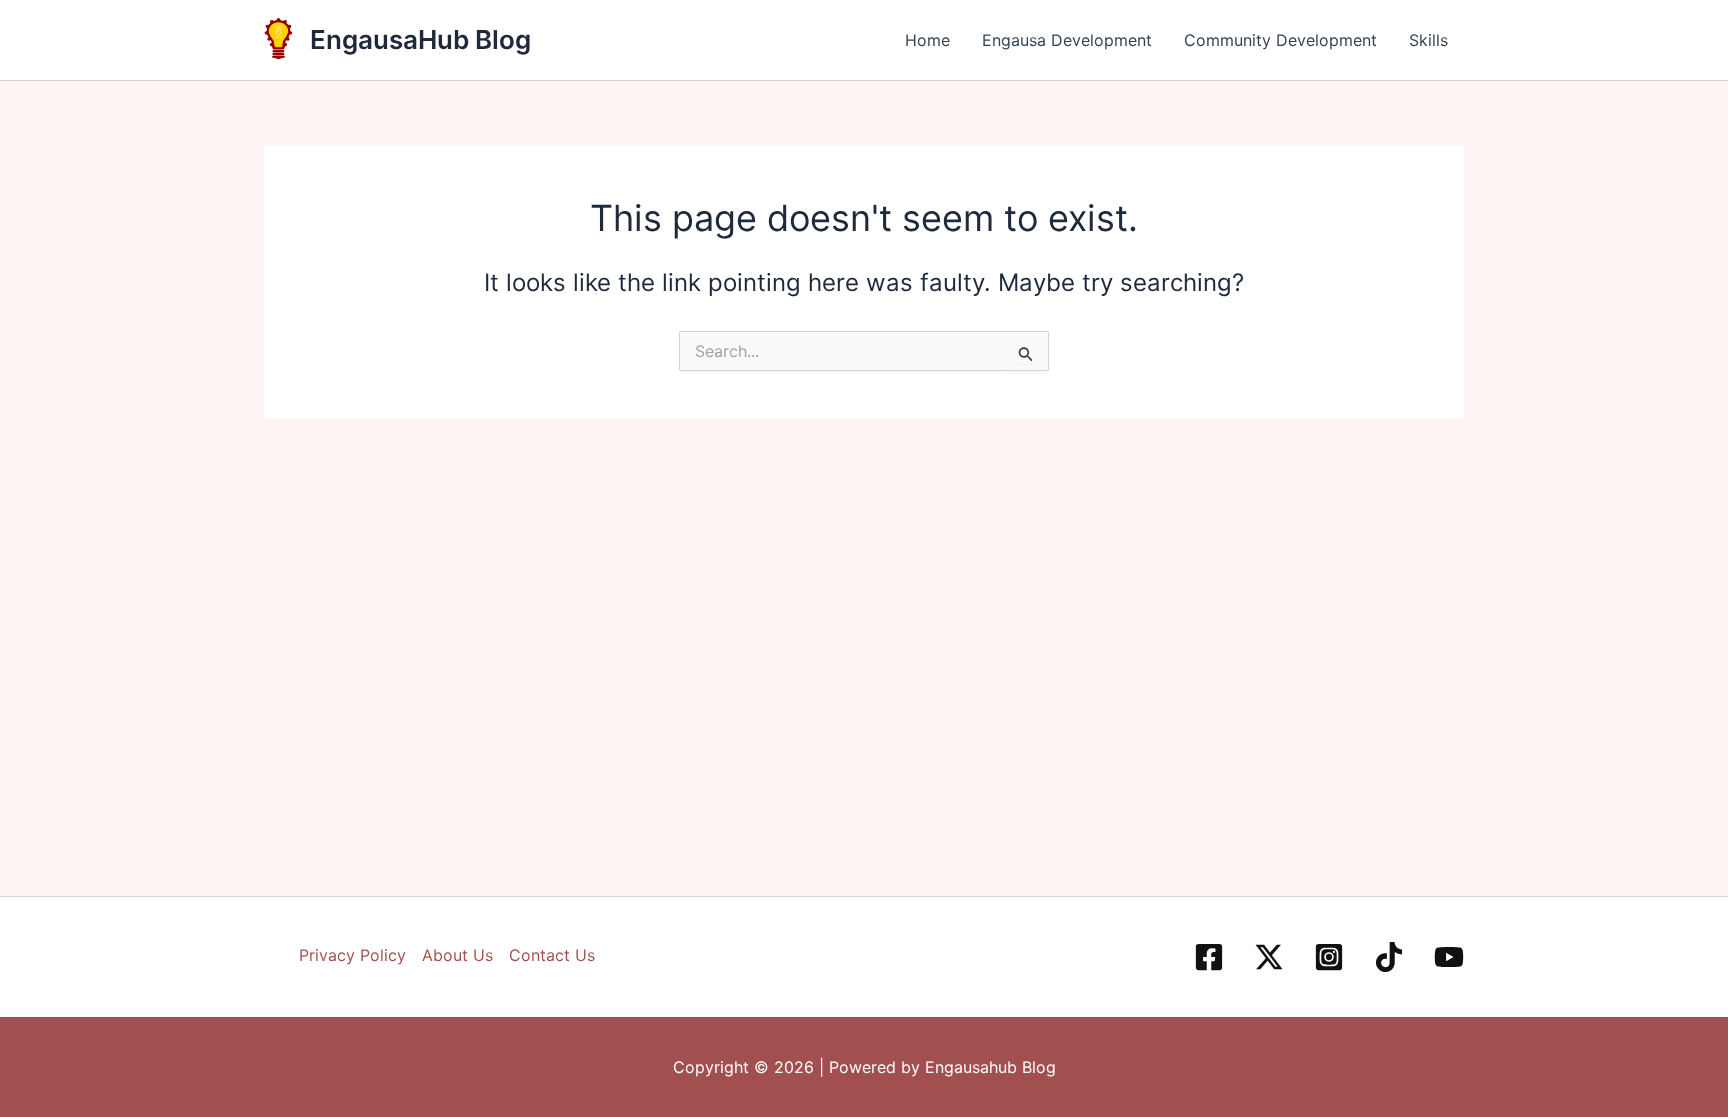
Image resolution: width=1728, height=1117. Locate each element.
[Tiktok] (1389, 957)
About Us (457, 955)
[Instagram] (1329, 957)
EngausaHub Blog (420, 39)
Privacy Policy (352, 955)
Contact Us (552, 955)
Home (927, 40)
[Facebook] (1209, 957)
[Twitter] (1269, 957)
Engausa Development (1067, 40)
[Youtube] (1449, 957)
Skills (1428, 40)
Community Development (1280, 40)
